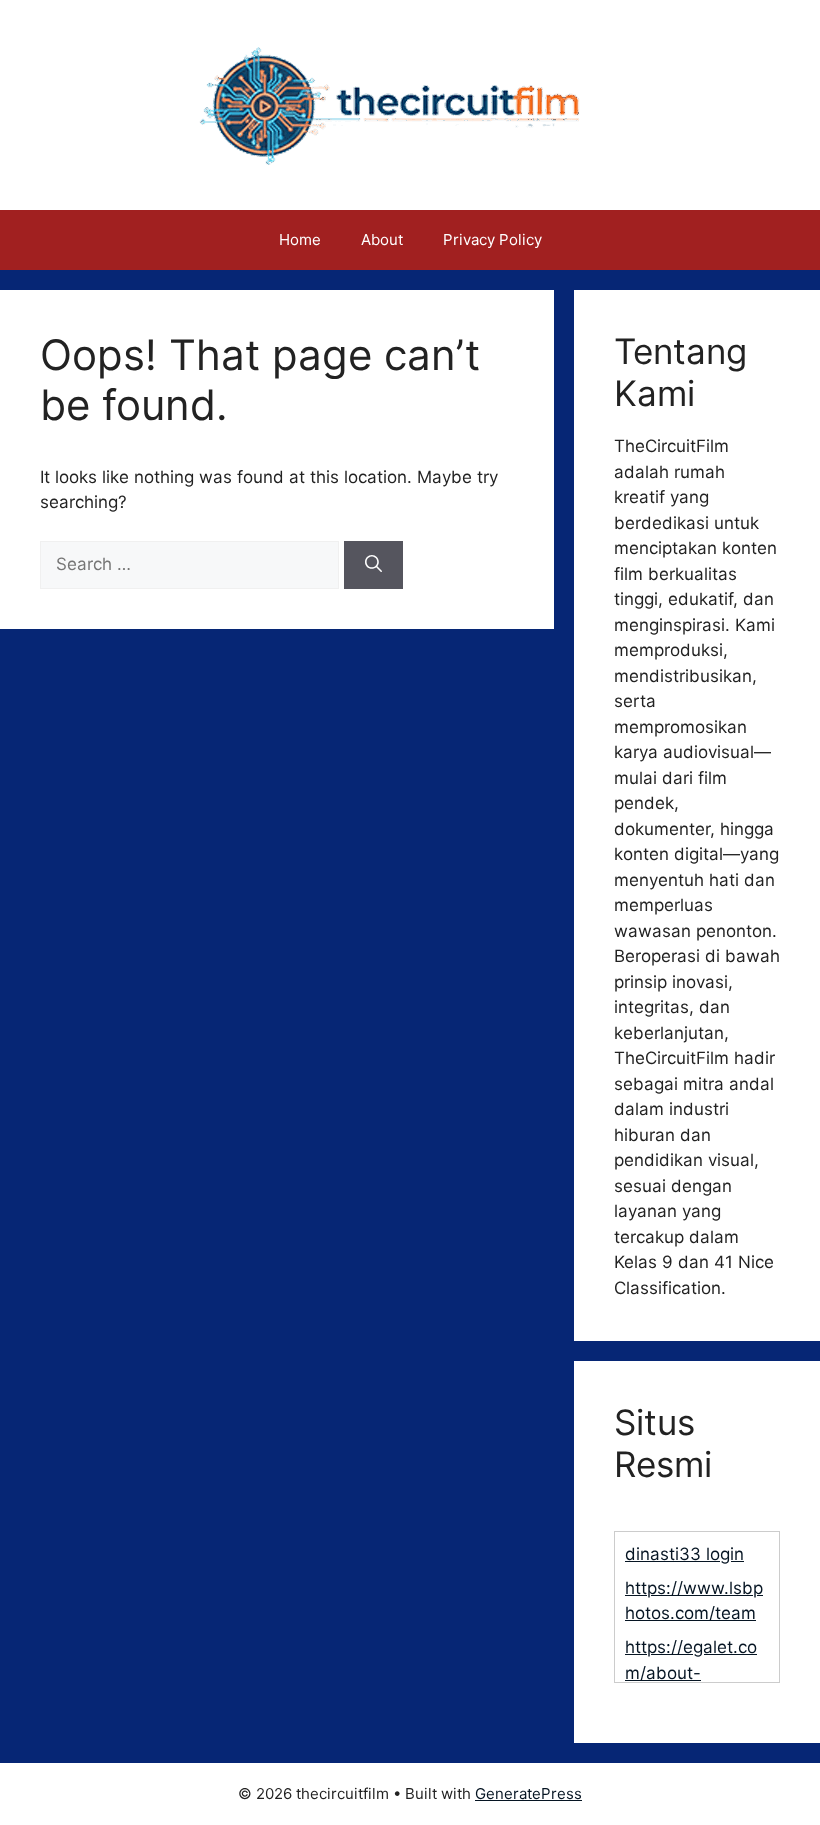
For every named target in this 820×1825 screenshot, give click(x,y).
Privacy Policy (492, 239)
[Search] (373, 565)
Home (300, 239)
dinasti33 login (684, 1554)
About (382, 239)
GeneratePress (528, 1793)
